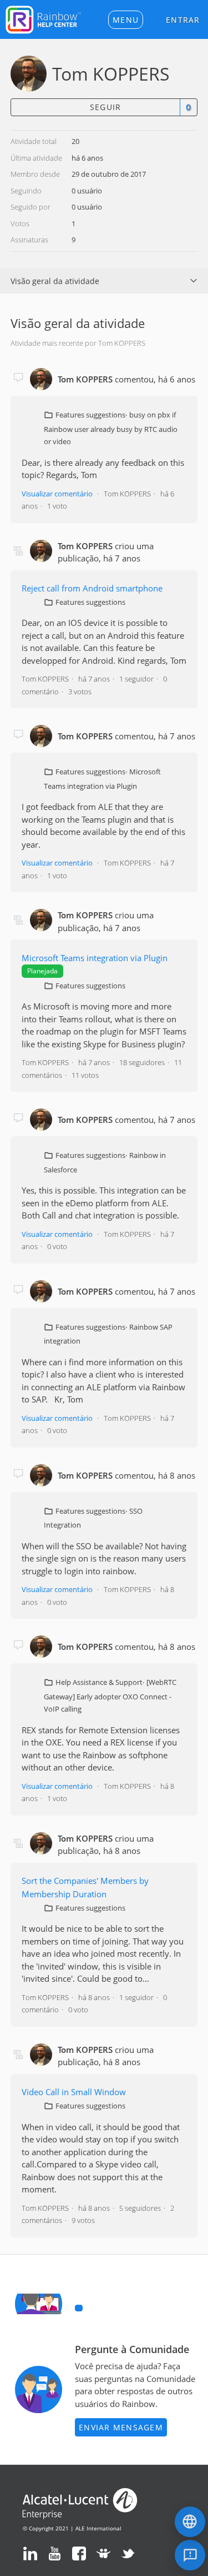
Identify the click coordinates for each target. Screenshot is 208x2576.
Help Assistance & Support (99, 1682)
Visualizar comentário (57, 494)
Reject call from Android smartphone (92, 588)
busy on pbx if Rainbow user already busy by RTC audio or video (111, 428)
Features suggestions (90, 415)
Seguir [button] (106, 107)
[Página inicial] (43, 18)
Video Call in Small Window (74, 2092)
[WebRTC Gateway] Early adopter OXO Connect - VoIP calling (110, 1695)
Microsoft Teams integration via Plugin (95, 958)
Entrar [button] (183, 20)
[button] (126, 20)
